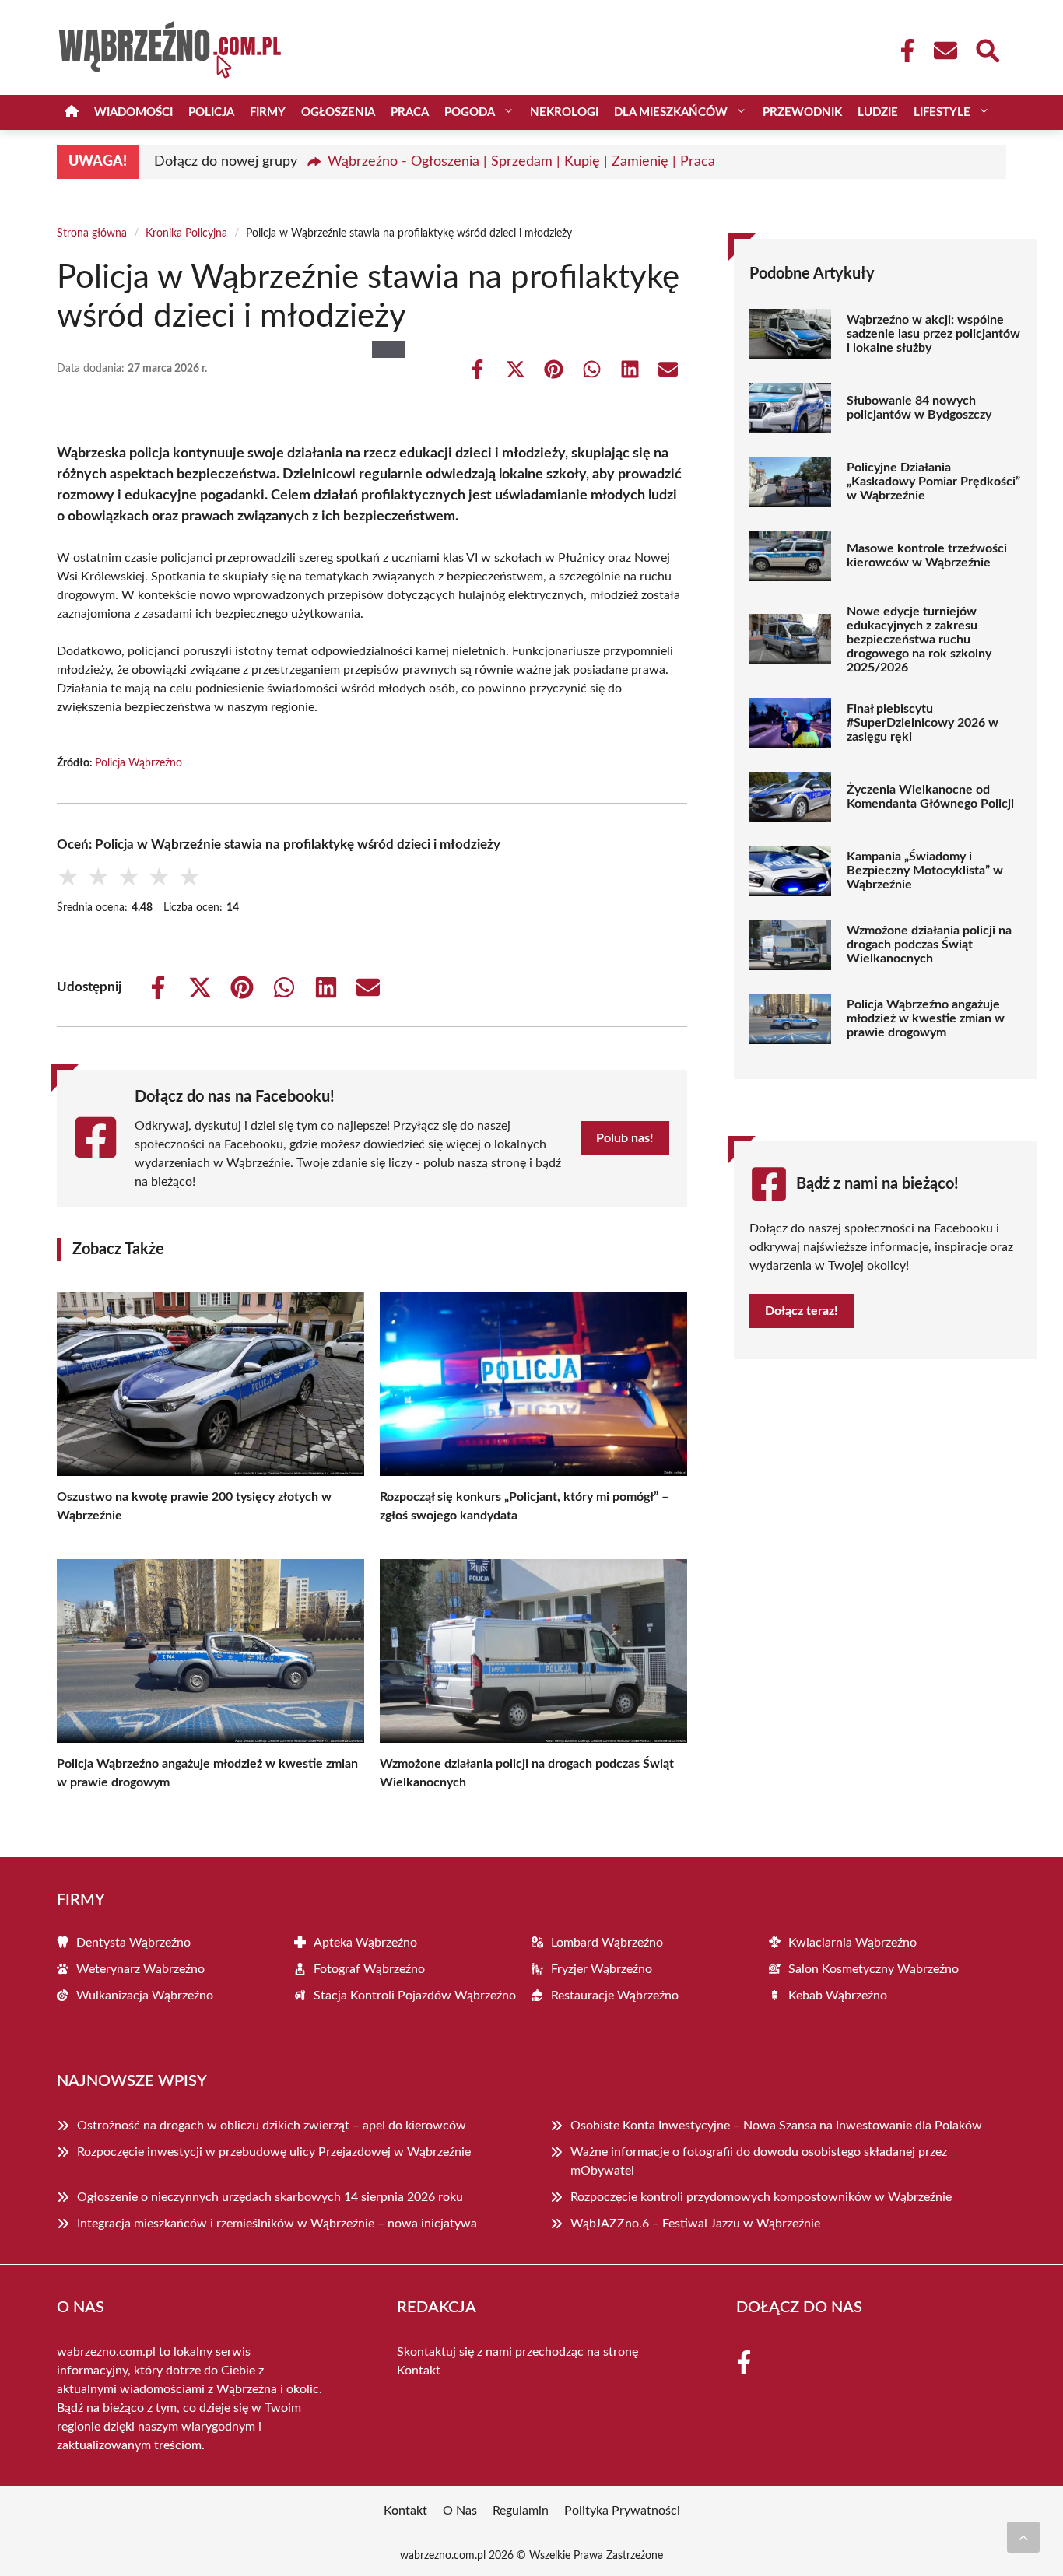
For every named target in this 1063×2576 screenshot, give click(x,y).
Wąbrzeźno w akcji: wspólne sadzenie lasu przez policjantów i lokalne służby (933, 334)
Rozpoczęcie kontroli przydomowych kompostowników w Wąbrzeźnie (761, 2197)
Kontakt (419, 2371)
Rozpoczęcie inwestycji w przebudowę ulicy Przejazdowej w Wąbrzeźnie (274, 2152)
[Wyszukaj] (987, 49)
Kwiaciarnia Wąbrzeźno (853, 1943)
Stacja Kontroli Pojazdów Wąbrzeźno (415, 1996)
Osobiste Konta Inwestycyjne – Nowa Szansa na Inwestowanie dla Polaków (776, 2126)
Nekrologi (564, 112)
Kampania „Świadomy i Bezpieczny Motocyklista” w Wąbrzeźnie (925, 871)
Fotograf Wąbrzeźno (369, 1969)
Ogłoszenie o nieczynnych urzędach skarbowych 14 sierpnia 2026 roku (270, 2197)
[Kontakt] (945, 51)
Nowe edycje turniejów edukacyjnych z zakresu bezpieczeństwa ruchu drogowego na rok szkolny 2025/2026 (919, 640)
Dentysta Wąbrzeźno (133, 1943)
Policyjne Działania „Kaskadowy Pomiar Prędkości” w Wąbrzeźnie (933, 482)
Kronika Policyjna (186, 233)
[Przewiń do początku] (1023, 2537)
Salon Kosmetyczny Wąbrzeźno (874, 1969)
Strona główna (92, 233)
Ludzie (878, 112)
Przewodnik (802, 112)
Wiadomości (133, 112)
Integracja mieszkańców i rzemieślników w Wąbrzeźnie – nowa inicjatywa (277, 2224)
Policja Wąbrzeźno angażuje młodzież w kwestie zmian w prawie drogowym (926, 1018)
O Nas (460, 2511)
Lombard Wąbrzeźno (607, 1943)
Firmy (268, 112)
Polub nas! (625, 1138)
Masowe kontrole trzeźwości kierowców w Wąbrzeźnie (927, 556)
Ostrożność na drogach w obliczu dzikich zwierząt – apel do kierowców (272, 2126)
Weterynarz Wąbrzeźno (140, 1969)
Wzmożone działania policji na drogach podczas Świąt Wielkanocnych (929, 945)
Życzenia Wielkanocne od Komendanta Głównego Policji (930, 797)
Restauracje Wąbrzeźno (615, 1996)
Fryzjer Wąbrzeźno (602, 1969)
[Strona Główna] (72, 112)
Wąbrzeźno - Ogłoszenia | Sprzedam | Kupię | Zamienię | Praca (521, 162)
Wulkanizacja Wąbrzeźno (145, 1996)
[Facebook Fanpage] (903, 51)
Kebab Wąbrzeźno (838, 1996)
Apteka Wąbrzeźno (365, 1943)
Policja (211, 112)
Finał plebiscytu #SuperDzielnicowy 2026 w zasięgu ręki (923, 723)
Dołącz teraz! (802, 1311)
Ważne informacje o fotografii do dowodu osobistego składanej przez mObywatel (759, 2161)
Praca (410, 112)
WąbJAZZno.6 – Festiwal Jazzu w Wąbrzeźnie (695, 2224)
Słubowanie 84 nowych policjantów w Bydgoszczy (919, 408)
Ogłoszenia (338, 112)
